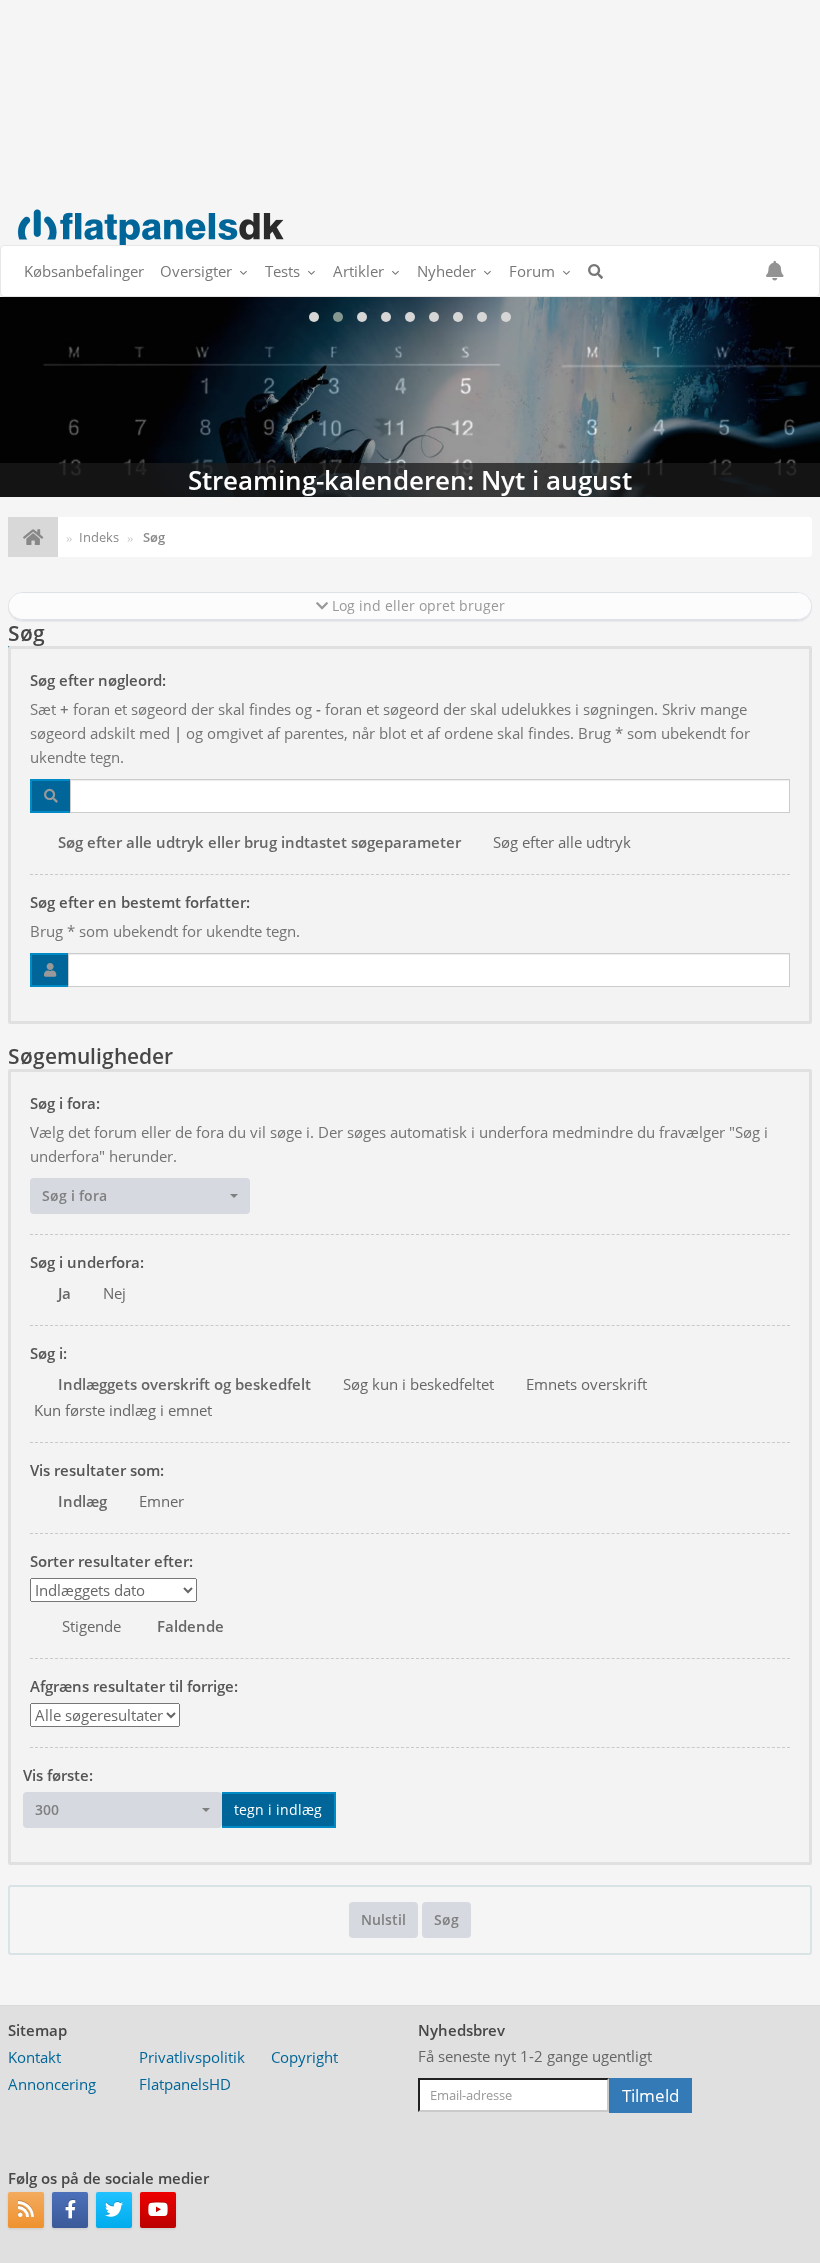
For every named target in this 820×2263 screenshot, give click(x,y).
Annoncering (52, 2084)
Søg (446, 1919)
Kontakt (34, 2057)
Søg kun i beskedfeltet (418, 1384)
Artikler (358, 271)
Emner (161, 1501)
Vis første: (58, 1775)
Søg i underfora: (87, 1262)
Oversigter (196, 271)
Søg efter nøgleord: (98, 680)
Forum (532, 271)
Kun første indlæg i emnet (123, 1410)
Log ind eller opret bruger (416, 605)
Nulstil (383, 1919)
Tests (282, 271)
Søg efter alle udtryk (562, 842)
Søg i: (48, 1353)
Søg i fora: (65, 1103)
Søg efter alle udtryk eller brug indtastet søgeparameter (259, 842)
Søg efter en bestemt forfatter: (140, 902)
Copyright (304, 2057)
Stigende (91, 1626)
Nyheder (446, 271)
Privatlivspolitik (192, 2057)
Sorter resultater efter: (111, 1561)
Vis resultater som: (97, 1470)
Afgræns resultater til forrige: (134, 1686)
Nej (114, 1293)
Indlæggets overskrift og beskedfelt (184, 1384)
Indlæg (82, 1501)
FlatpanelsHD (185, 2084)
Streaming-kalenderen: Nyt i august (410, 397)
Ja (64, 1293)
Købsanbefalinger (84, 271)
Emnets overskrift (586, 1384)
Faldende (190, 1626)
